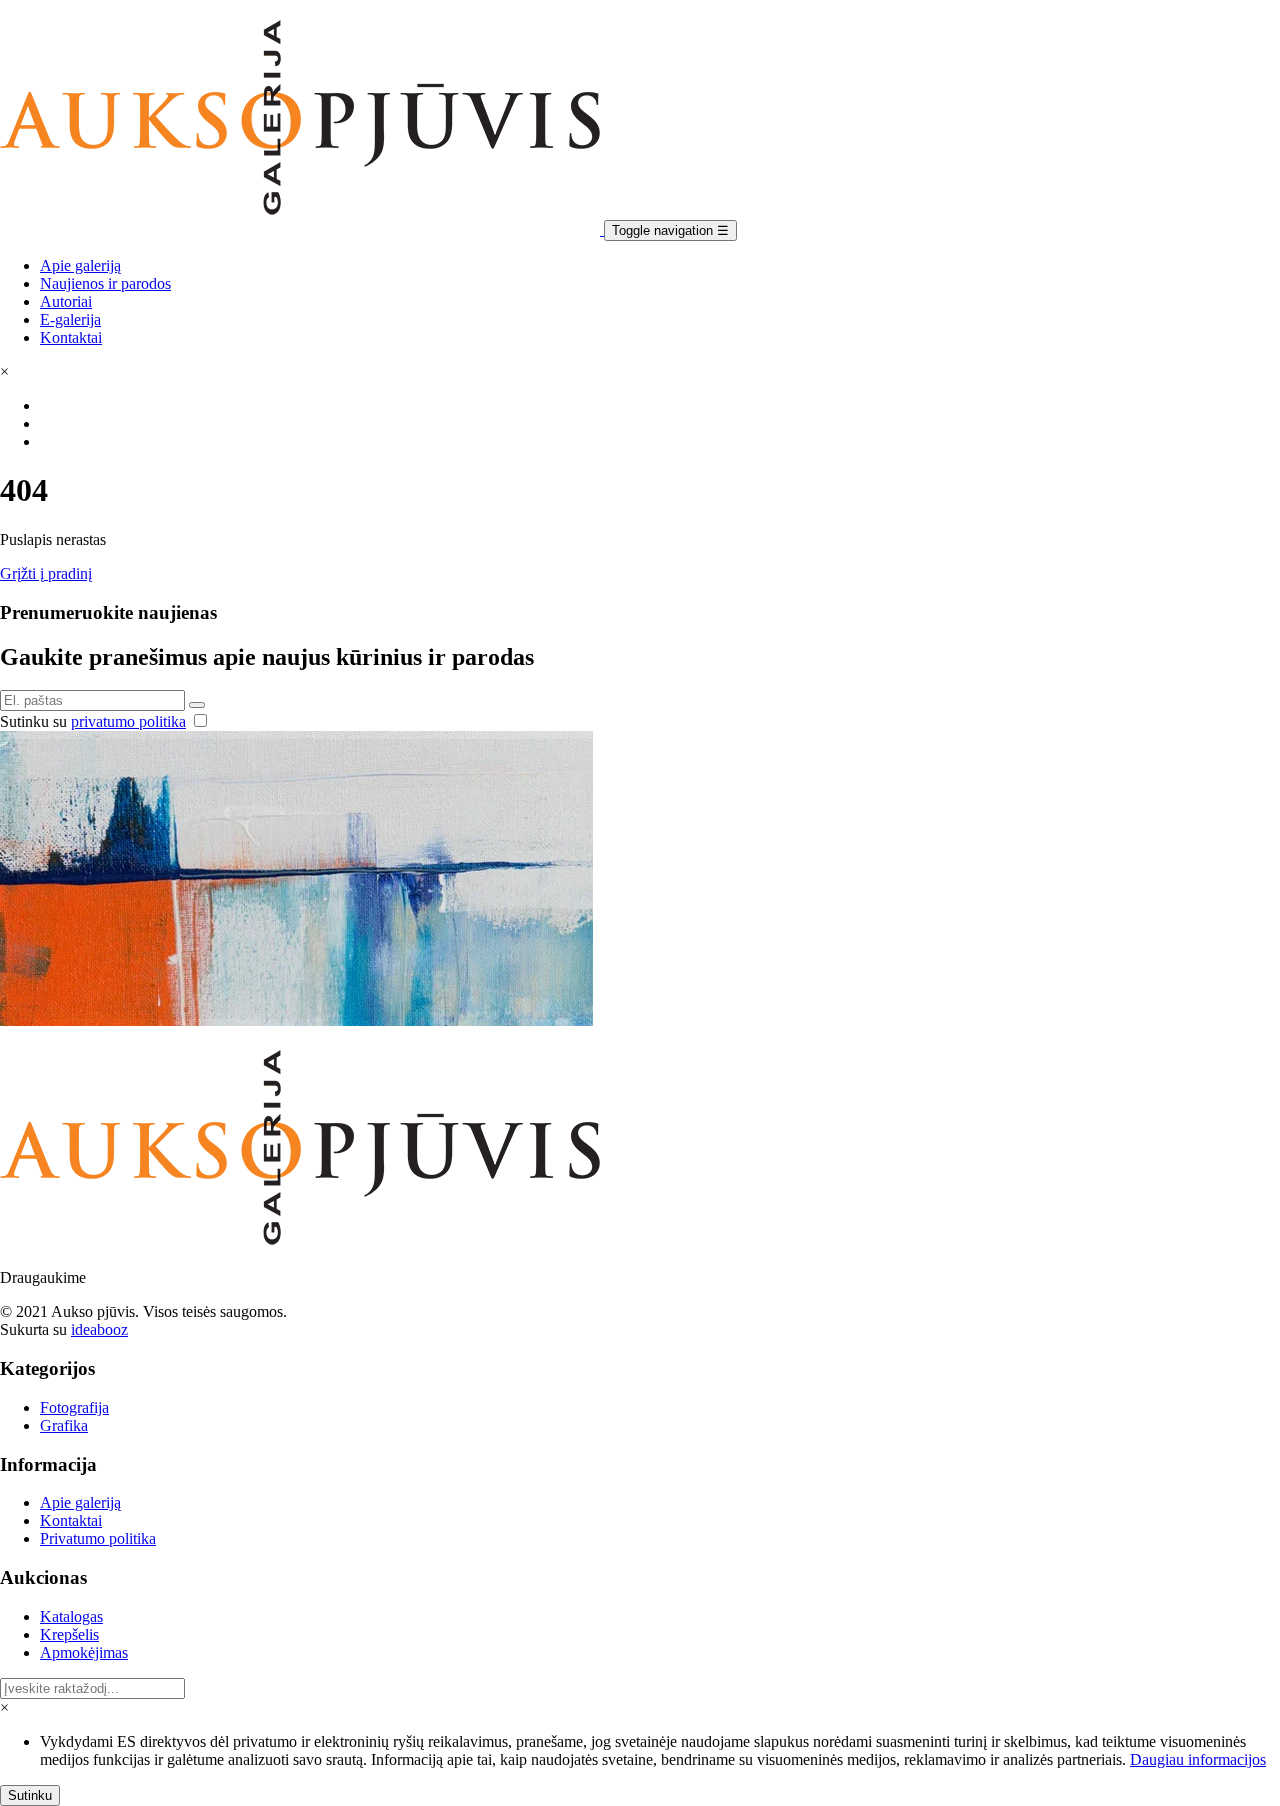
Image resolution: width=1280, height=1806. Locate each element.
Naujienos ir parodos (105, 283)
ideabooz (99, 1329)
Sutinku (30, 1795)
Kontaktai (71, 337)
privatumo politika (128, 721)
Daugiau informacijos (1198, 1759)
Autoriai (66, 301)
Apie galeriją (80, 265)
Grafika (64, 1425)
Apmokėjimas (84, 1652)
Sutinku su (93, 721)
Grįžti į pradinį (46, 573)
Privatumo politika (98, 1538)
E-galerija (70, 319)
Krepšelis (69, 1634)
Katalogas (71, 1616)
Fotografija (74, 1407)
